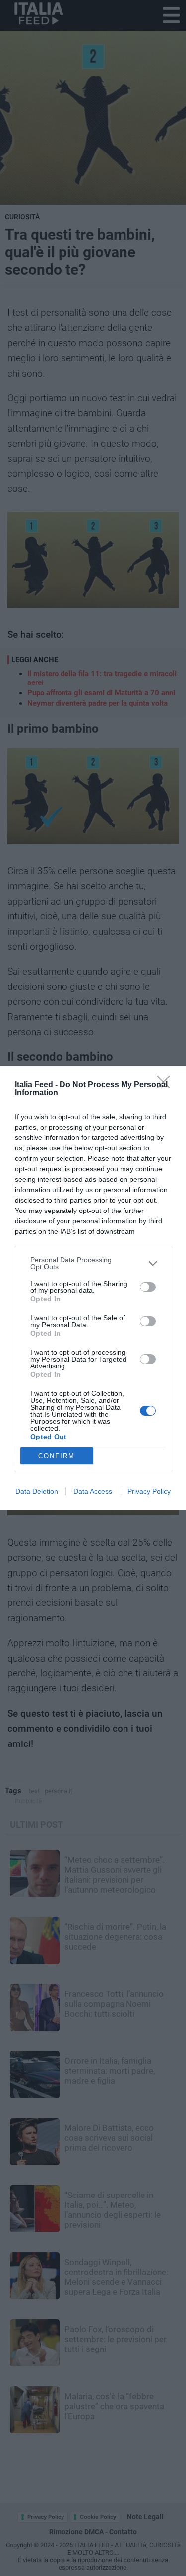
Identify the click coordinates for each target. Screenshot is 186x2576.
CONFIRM (57, 1456)
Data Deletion (37, 1491)
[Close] (167, 1085)
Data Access (93, 1491)
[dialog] (93, 1288)
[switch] (148, 1287)
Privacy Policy (149, 1491)
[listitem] (93, 1263)
